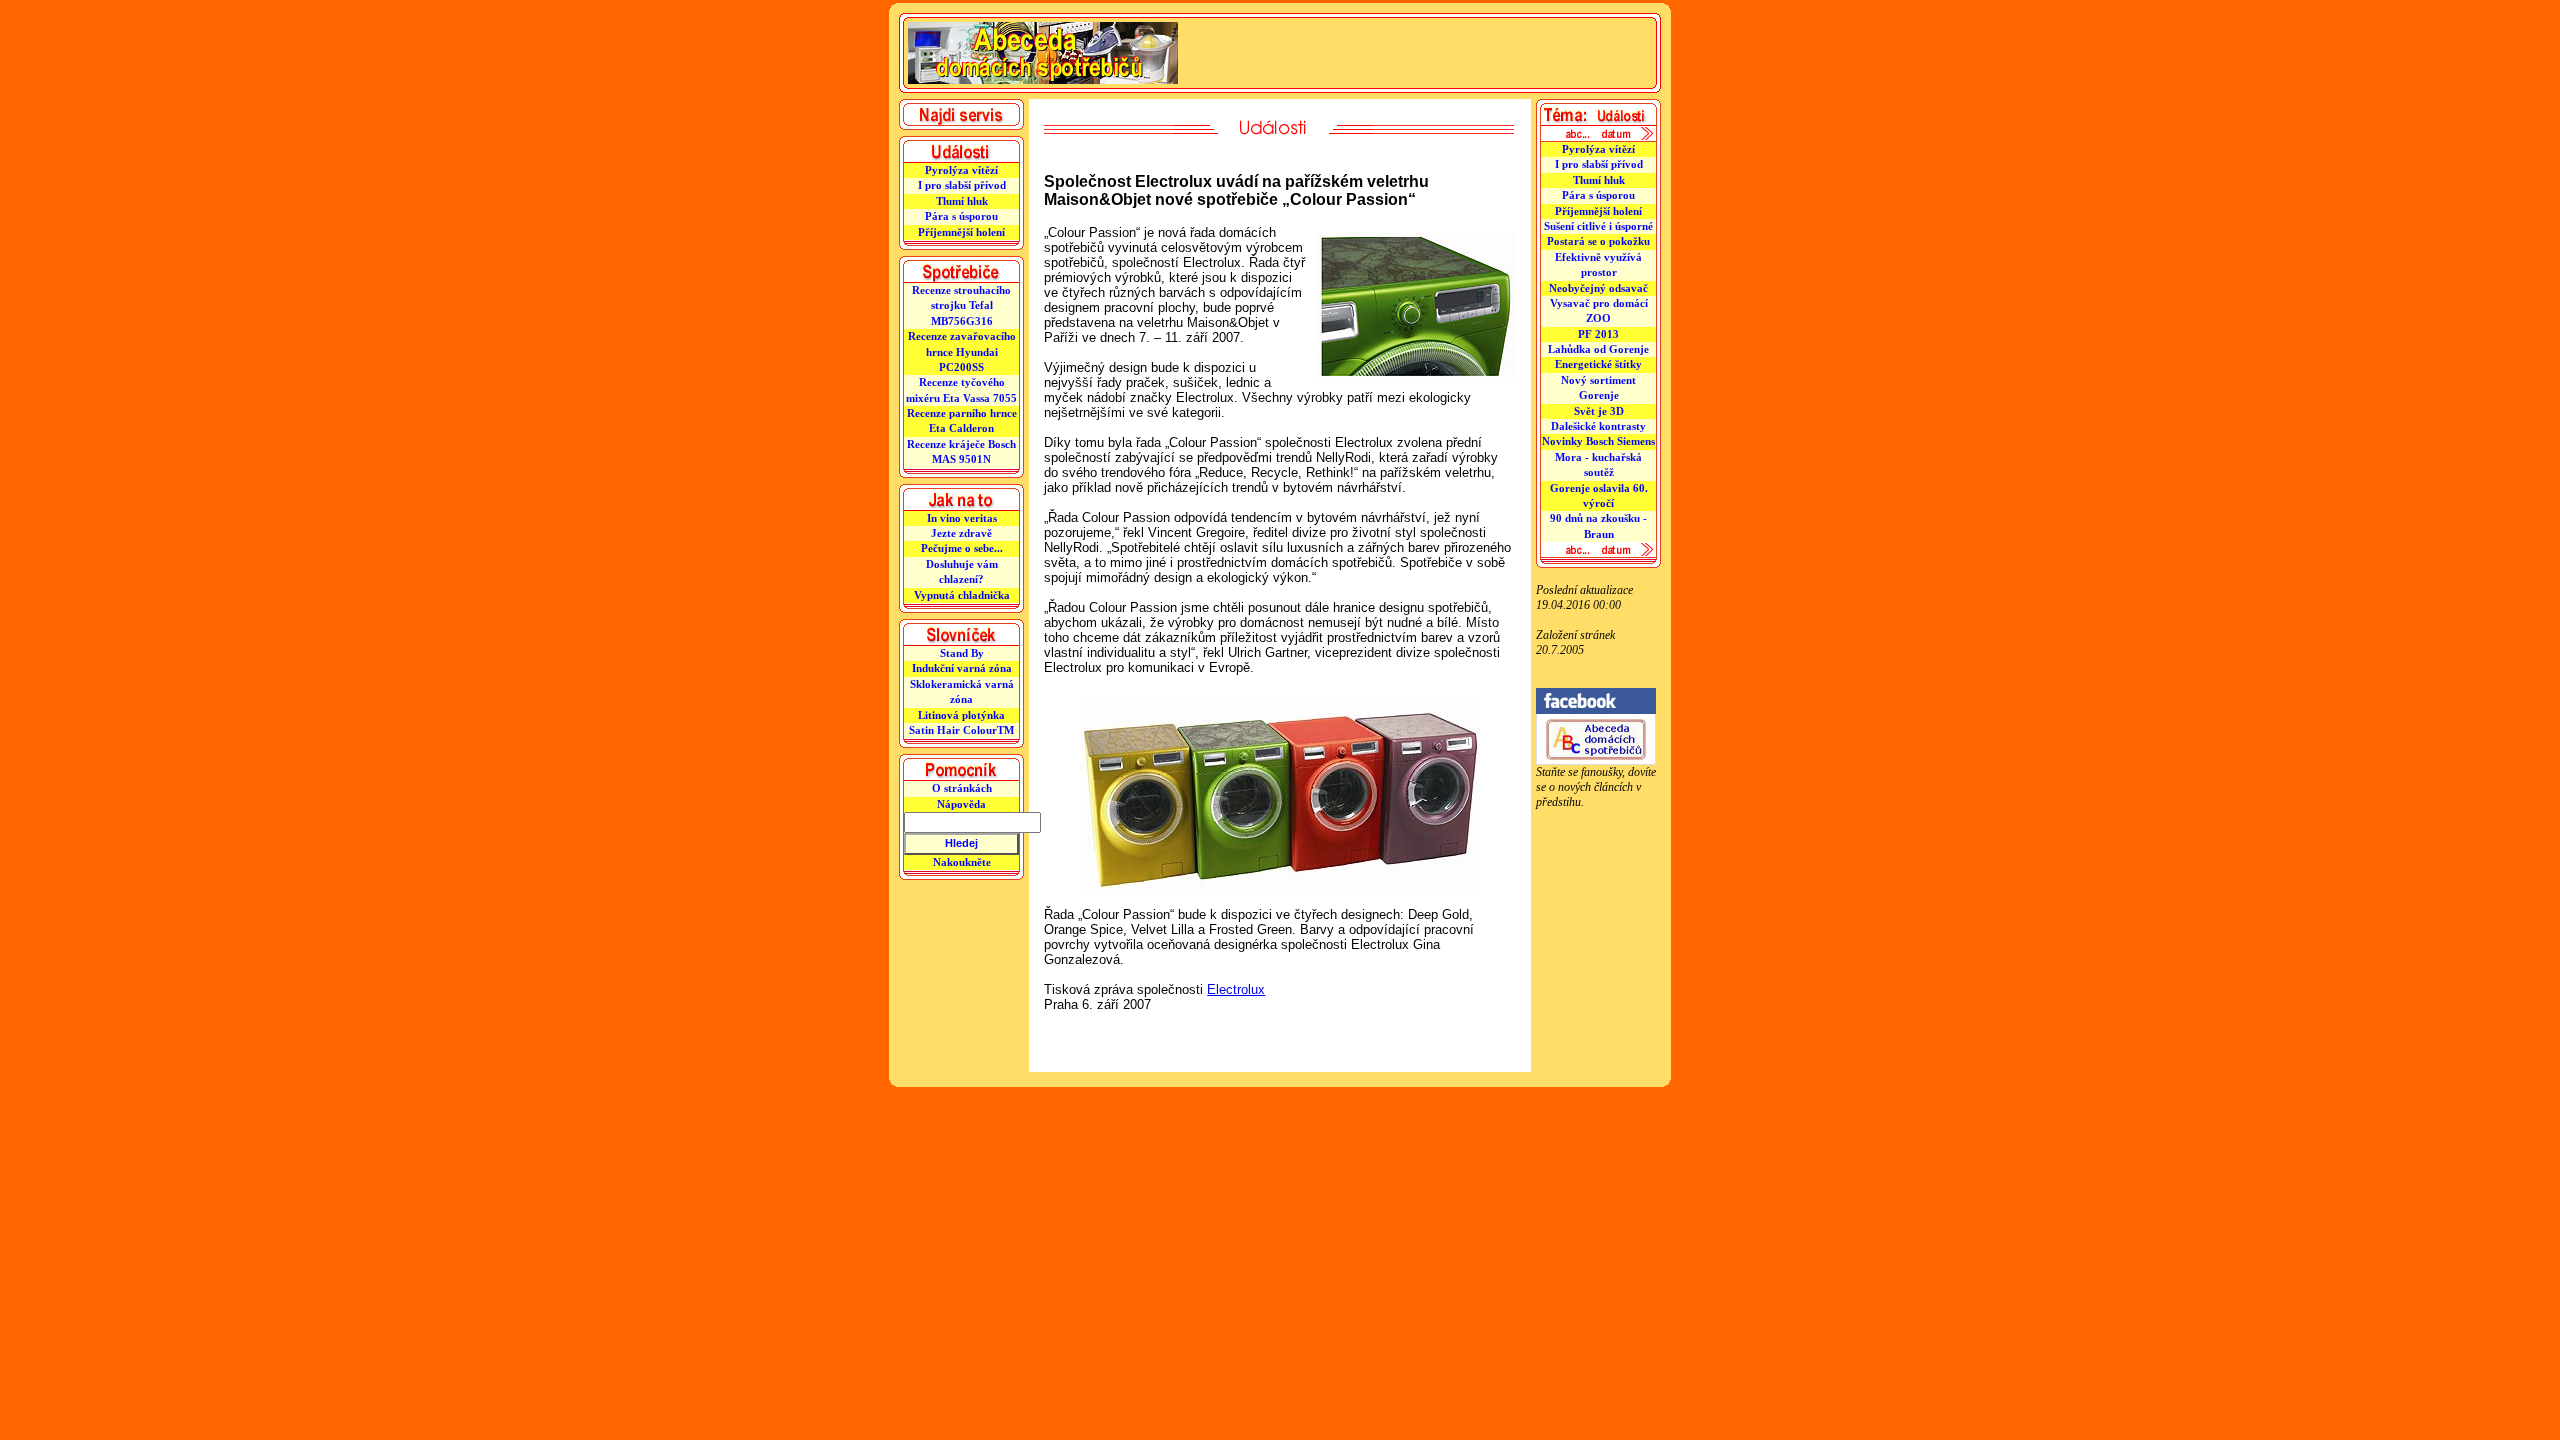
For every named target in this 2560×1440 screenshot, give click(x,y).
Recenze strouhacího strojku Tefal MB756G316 (961, 305)
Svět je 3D (1599, 411)
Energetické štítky (1598, 364)
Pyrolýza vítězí (961, 170)
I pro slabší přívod (962, 185)
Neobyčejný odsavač (1598, 288)
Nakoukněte (962, 862)
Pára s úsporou (961, 216)
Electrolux (1236, 989)
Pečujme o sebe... (962, 548)
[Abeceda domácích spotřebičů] (1596, 761)
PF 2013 (1598, 334)
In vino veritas (962, 518)
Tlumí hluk (962, 201)
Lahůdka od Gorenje (1598, 349)
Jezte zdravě (961, 533)
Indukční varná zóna (962, 668)
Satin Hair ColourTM (961, 730)
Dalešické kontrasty (1598, 426)
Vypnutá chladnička (962, 595)
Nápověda (961, 804)
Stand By (962, 653)
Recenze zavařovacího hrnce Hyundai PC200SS (962, 351)
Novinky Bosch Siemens (1598, 441)
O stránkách (962, 788)
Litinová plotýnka (961, 715)
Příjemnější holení (961, 232)
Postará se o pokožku (1598, 241)
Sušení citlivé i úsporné (1598, 226)
